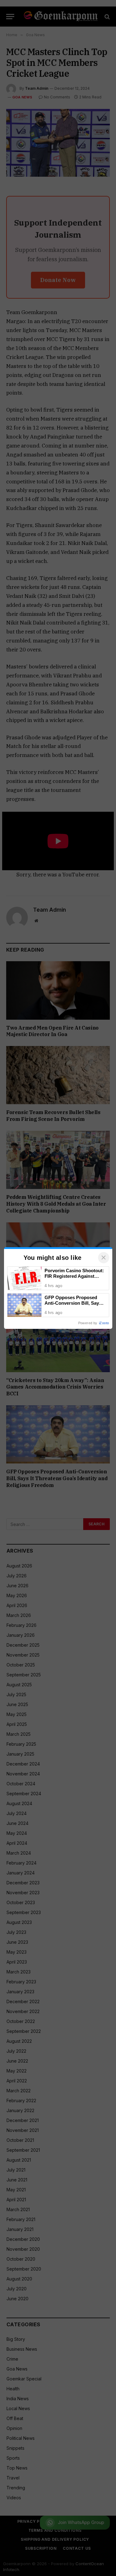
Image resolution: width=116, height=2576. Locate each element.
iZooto (104, 1323)
